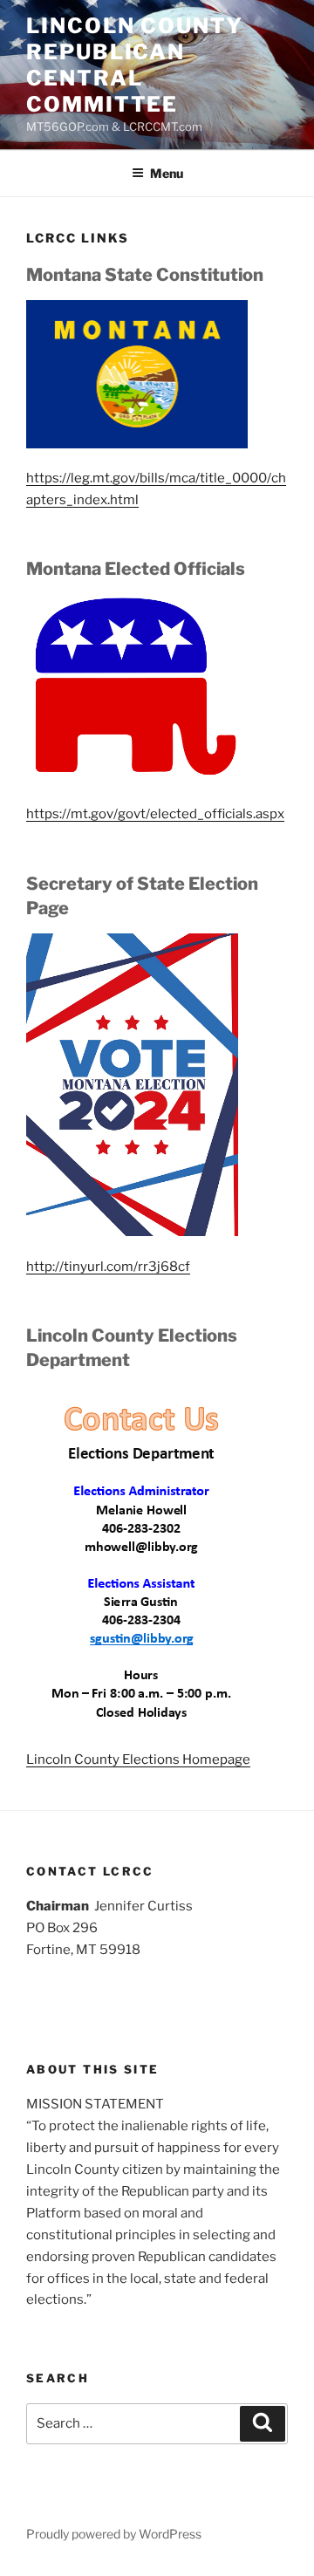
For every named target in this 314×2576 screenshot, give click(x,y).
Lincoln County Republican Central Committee (135, 65)
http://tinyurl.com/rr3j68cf (108, 1267)
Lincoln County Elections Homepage (138, 1759)
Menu (167, 173)
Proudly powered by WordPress (114, 2534)
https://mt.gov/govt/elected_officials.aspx (155, 814)
